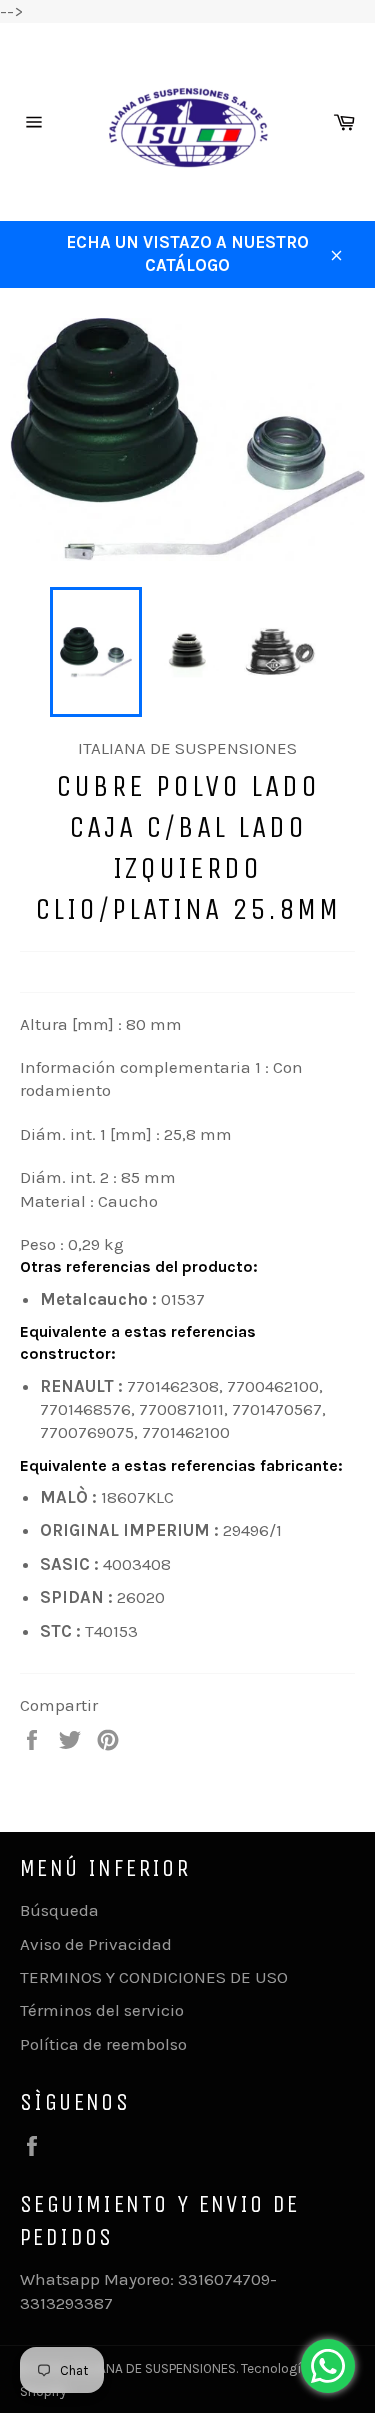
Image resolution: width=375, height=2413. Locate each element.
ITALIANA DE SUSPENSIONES (154, 2368)
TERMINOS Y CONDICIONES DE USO (154, 1977)
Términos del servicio (102, 2010)
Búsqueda (59, 1910)
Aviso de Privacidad (96, 1944)
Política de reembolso (103, 2044)
